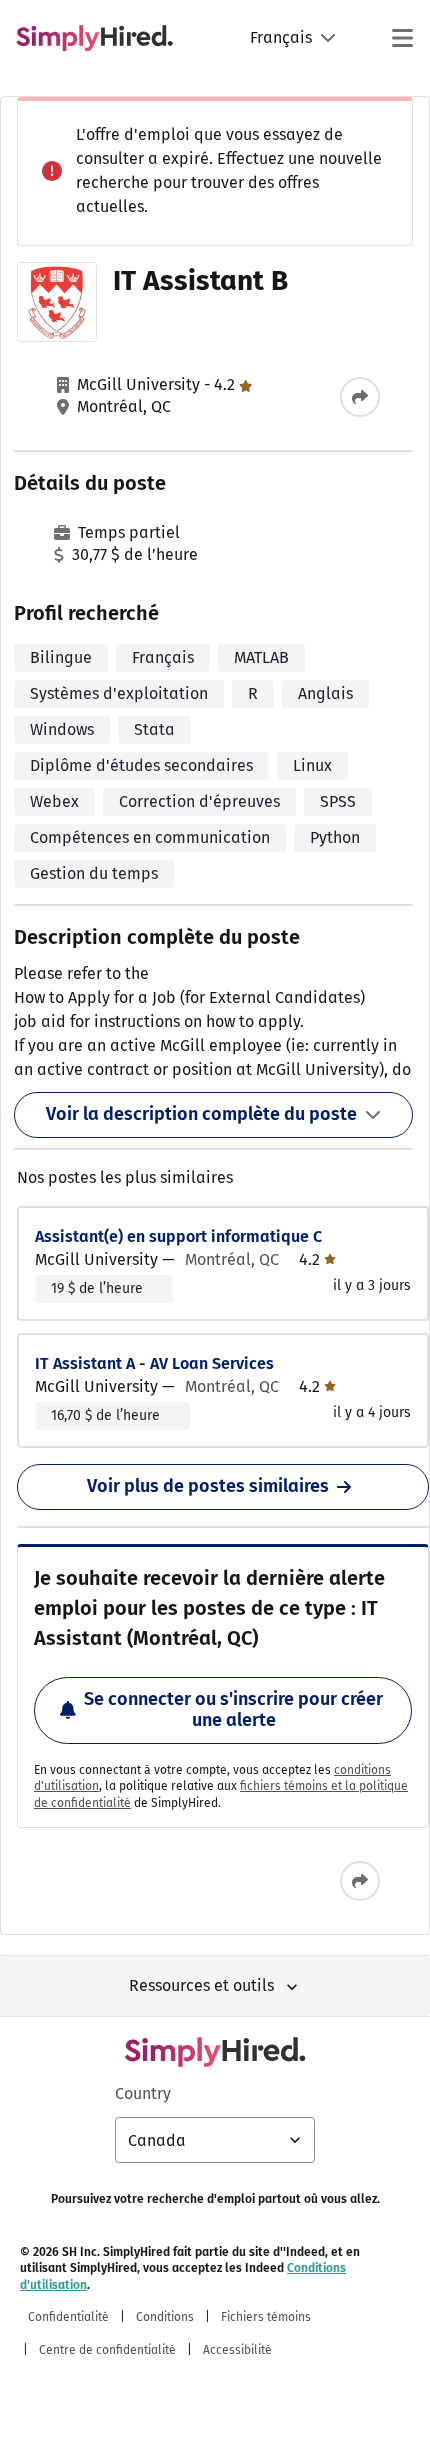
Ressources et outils (201, 1985)
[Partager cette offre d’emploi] (360, 397)
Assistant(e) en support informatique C (178, 1236)
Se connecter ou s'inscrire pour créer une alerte (233, 1710)
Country (143, 2093)
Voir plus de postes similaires (208, 1486)
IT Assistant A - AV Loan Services (154, 1363)
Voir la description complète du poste (201, 1114)
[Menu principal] (402, 38)
